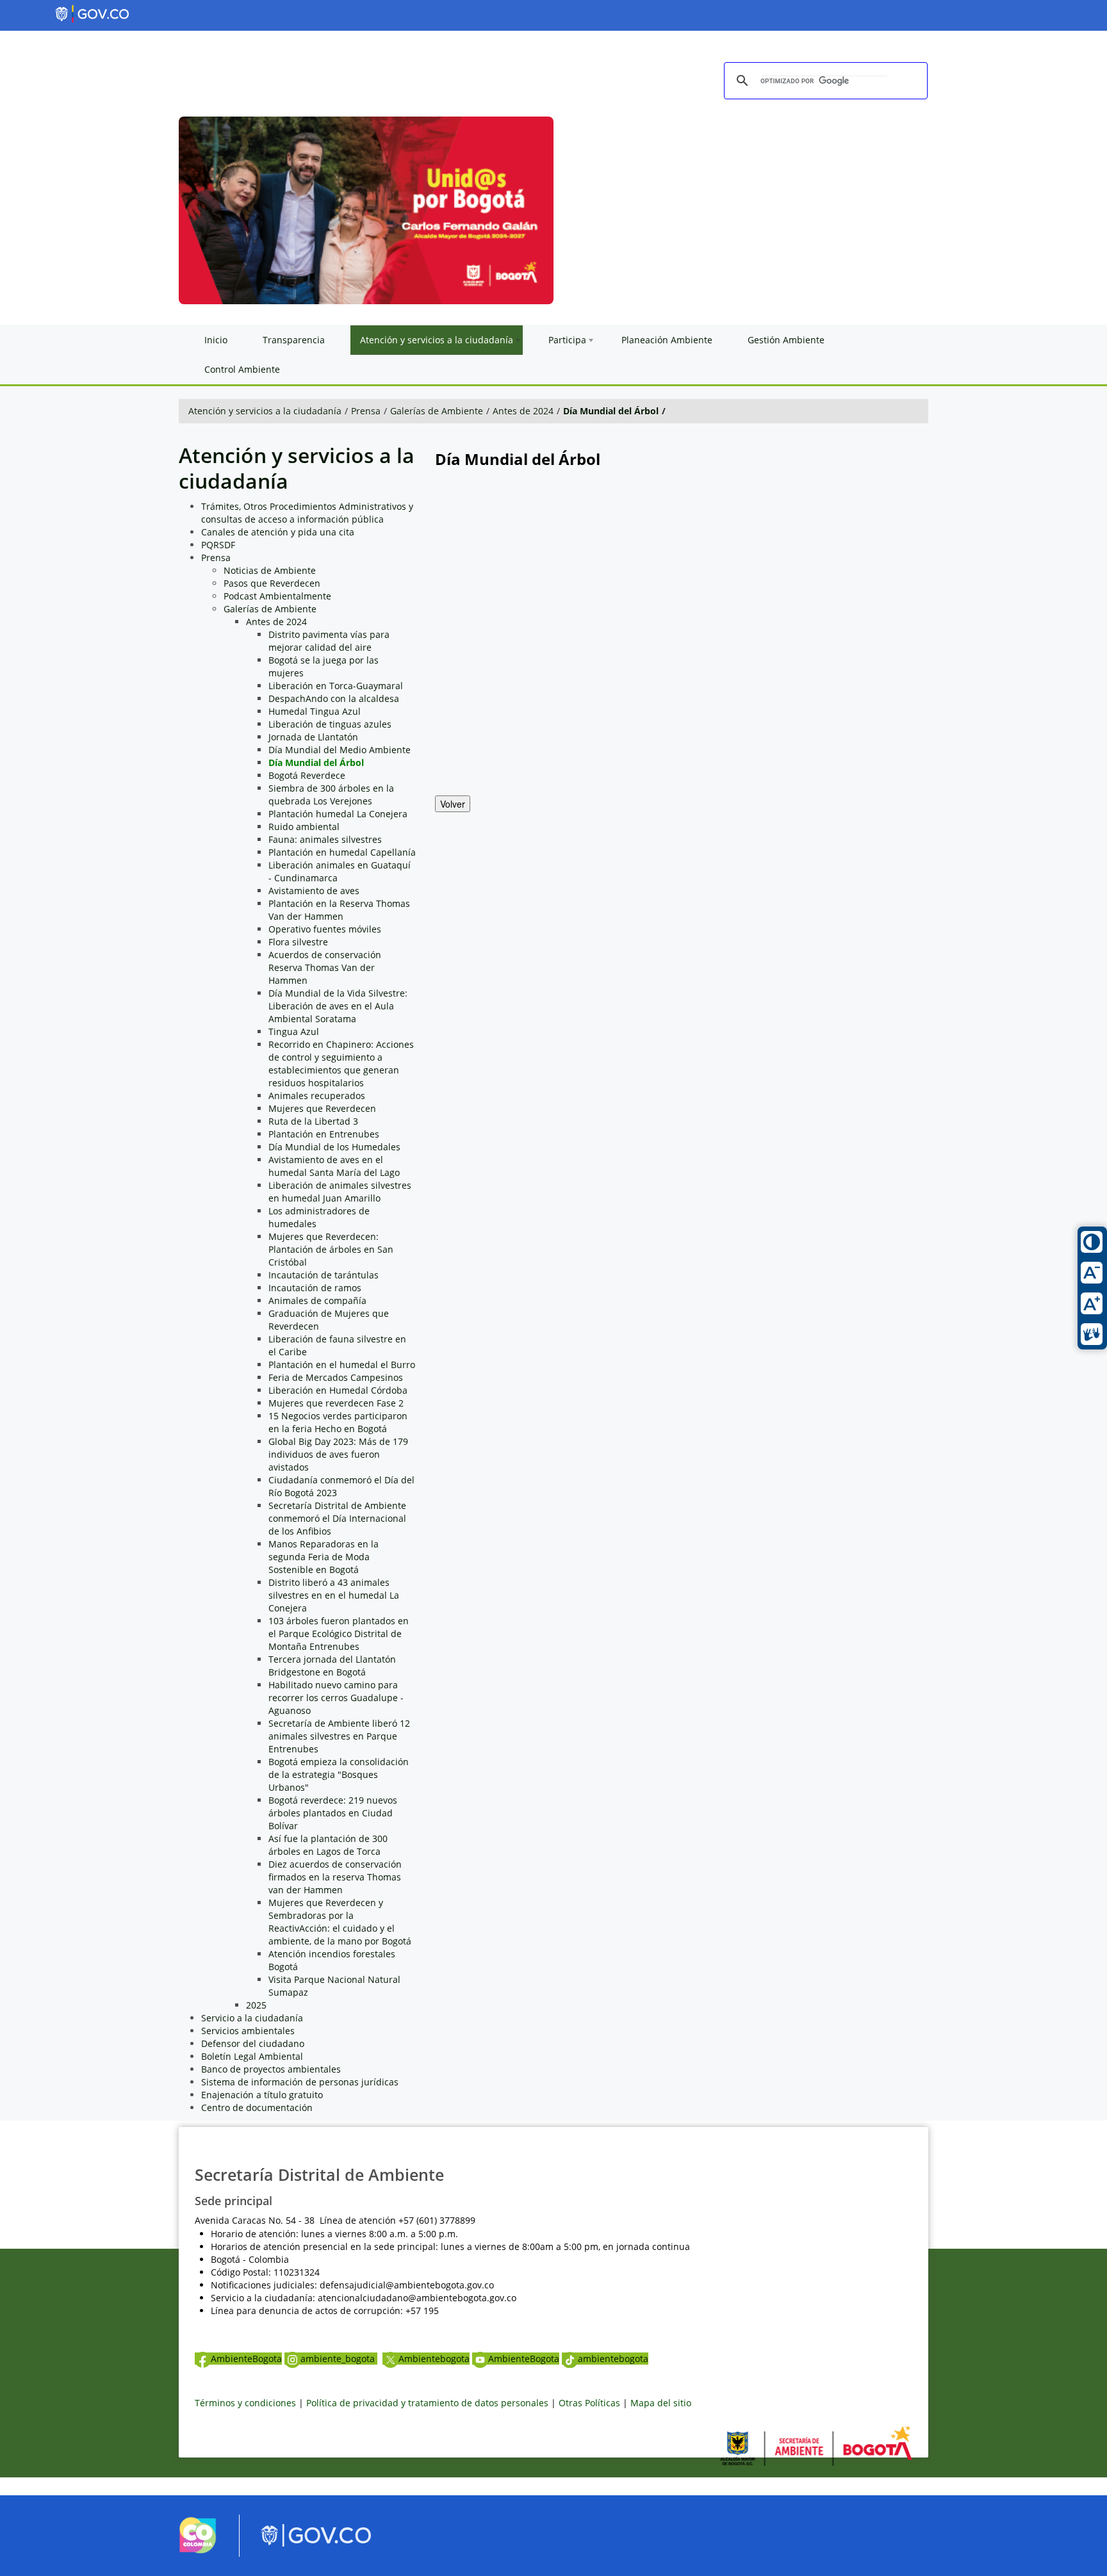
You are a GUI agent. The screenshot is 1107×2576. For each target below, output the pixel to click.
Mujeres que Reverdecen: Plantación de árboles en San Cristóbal (331, 1249)
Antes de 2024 (523, 411)
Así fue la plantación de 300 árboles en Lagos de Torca (328, 1845)
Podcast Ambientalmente (277, 596)
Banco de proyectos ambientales (271, 2069)
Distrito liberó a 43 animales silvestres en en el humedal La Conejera (334, 1595)
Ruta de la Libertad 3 (313, 1121)
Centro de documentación (257, 2107)
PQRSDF (218, 545)
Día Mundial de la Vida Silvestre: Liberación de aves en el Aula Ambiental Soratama (338, 1006)
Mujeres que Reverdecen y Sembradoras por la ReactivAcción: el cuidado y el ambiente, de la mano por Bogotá (340, 1922)
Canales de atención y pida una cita (278, 532)
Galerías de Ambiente (437, 411)
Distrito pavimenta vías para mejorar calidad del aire (329, 641)
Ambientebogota (434, 2359)
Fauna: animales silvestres (325, 839)
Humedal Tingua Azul (315, 711)
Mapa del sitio (661, 2403)
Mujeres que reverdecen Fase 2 (336, 1403)
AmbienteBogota (246, 2359)
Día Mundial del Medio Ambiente (340, 750)
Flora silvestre (298, 942)
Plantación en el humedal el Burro (342, 1365)
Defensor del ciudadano (253, 2043)
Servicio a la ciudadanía (252, 2018)
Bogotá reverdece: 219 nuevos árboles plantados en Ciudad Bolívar (333, 1813)
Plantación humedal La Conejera (338, 814)
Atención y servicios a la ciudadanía (265, 411)
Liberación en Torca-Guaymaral (336, 686)
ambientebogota (613, 2359)
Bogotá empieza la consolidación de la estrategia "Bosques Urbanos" (339, 1774)
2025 (256, 2005)
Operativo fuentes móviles (325, 929)
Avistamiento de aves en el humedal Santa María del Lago (334, 1166)
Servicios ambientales (248, 2031)
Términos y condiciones (245, 2403)
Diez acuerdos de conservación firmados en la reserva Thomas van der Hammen (335, 1877)
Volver (453, 804)
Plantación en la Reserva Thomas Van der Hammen (339, 910)
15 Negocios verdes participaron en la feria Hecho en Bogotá (338, 1422)
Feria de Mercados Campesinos (336, 1377)
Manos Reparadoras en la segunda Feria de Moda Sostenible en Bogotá (324, 1557)
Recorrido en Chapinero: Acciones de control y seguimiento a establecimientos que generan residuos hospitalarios (341, 1064)
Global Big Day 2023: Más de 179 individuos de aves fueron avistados (338, 1454)
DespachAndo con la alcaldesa (334, 698)
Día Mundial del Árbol (611, 411)
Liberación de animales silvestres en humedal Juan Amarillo (340, 1192)
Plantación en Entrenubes (324, 1134)
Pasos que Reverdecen (272, 583)
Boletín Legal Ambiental (252, 2056)
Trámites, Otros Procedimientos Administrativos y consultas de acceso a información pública (307, 513)
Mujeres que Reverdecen (322, 1108)
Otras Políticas (589, 2403)
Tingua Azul (294, 1031)
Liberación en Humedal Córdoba (338, 1390)
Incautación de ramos (315, 1288)
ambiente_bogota (339, 2359)
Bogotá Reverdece (307, 775)
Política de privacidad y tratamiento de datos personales (427, 2403)
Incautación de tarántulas (324, 1275)
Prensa (366, 411)
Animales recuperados (317, 1096)
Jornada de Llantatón (313, 737)
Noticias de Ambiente (270, 570)
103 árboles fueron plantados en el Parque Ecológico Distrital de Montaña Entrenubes (339, 1634)
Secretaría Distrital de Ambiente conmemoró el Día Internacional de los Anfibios (337, 1518)
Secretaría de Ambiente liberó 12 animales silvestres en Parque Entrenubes (339, 1736)
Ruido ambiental (304, 827)
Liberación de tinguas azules (330, 724)
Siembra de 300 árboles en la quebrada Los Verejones (331, 795)
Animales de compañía (317, 1300)
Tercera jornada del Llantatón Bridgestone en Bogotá (332, 1666)
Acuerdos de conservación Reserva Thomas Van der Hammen (325, 967)
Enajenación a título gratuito (262, 2095)
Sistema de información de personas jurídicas (300, 2082)
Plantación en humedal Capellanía (342, 852)
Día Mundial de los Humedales (334, 1147)
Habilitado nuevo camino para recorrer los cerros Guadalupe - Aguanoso (336, 1698)
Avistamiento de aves (314, 891)
